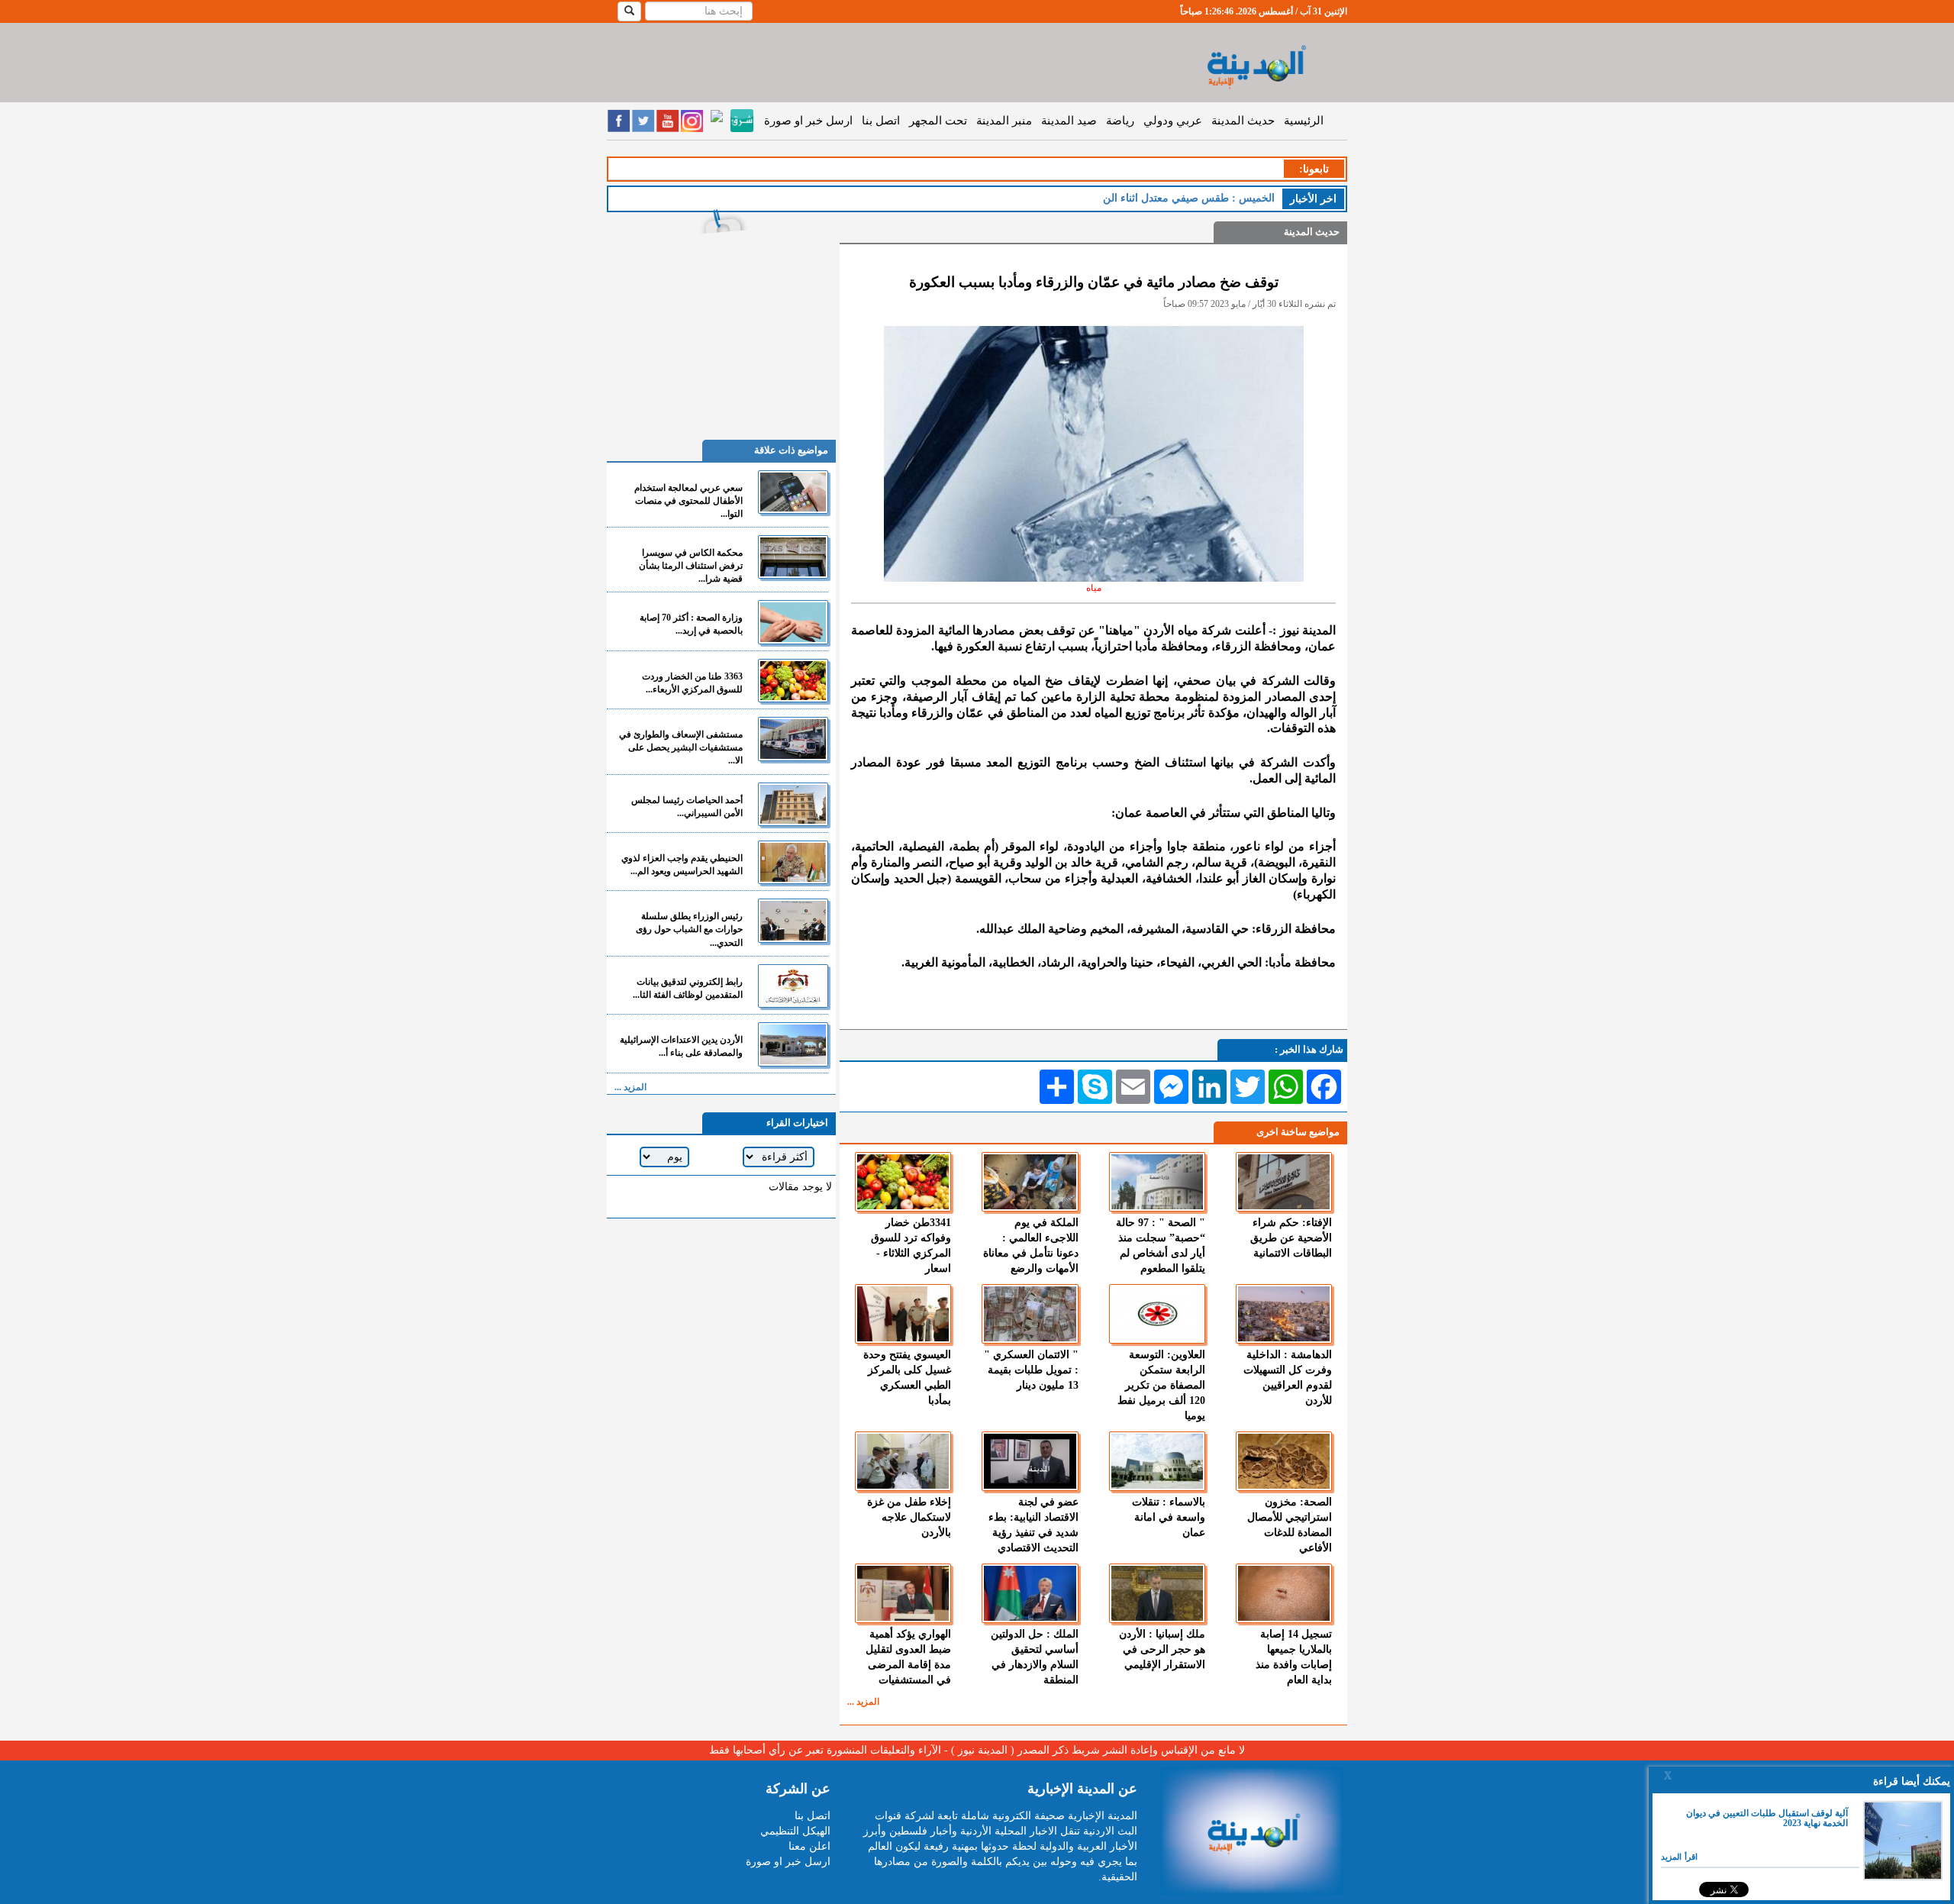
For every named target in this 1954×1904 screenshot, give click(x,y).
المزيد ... (863, 1702)
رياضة (1120, 121)
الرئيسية (1304, 121)
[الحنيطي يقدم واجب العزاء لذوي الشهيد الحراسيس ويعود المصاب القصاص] (793, 862)
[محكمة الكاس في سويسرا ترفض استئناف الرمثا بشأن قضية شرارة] (793, 557)
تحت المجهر (938, 121)
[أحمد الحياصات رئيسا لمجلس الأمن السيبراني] (793, 804)
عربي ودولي (1173, 121)
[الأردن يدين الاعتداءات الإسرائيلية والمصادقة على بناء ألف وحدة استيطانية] (793, 1044)
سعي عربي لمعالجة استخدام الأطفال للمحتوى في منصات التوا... (688, 501)
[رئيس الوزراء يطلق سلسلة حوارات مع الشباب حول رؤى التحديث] (793, 920)
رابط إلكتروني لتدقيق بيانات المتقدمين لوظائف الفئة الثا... (688, 988)
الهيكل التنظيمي (795, 1831)
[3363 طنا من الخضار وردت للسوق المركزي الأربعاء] (793, 681)
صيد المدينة (1069, 121)
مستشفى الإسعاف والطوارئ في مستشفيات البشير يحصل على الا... (681, 747)
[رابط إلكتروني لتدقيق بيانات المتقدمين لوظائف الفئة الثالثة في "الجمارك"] (793, 986)
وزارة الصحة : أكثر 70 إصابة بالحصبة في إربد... (691, 624)
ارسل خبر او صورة (808, 121)
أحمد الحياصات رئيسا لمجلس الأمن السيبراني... (687, 807)
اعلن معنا (809, 1846)
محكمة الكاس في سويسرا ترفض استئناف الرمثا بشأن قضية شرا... (691, 566)
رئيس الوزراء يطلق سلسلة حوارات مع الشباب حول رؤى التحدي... (689, 929)
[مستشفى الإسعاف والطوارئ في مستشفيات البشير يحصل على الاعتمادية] (793, 739)
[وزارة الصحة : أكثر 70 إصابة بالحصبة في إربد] (793, 622)
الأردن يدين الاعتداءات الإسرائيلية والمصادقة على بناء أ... (681, 1046)
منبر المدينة (1004, 121)
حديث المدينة (1243, 121)
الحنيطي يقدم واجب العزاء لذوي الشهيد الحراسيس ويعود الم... (682, 865)
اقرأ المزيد (1679, 1857)
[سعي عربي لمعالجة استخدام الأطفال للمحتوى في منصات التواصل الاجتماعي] (793, 492)
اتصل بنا (881, 121)
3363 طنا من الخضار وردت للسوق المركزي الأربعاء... (692, 683)
